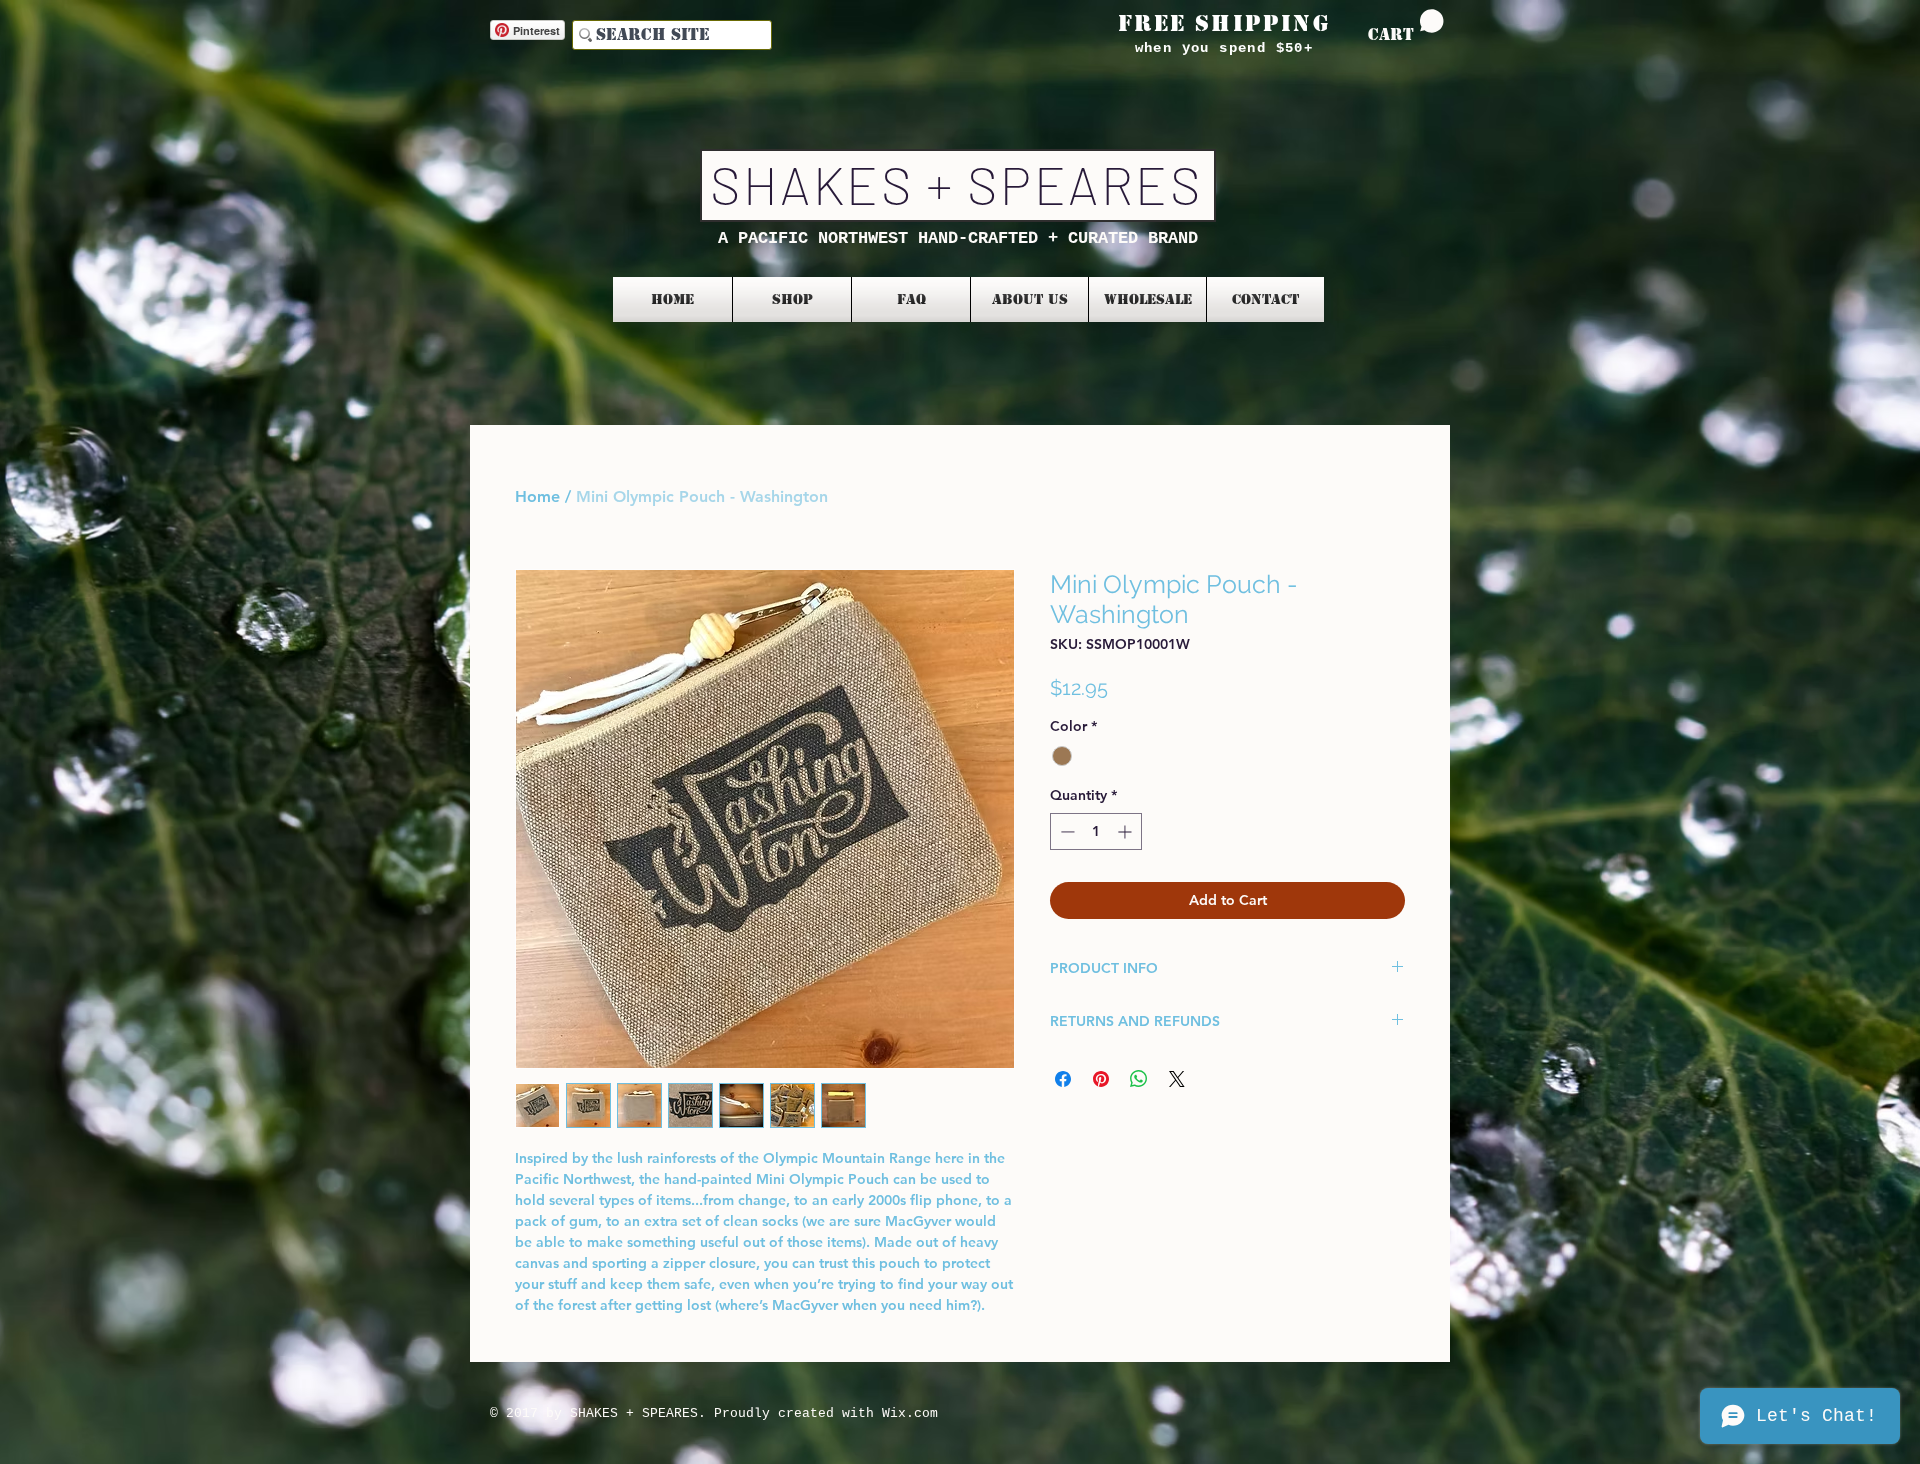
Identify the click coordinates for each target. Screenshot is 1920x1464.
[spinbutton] (1096, 831)
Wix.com (910, 1413)
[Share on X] (1177, 1079)
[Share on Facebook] (1063, 1079)
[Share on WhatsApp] (1139, 1079)
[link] (1406, 26)
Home (537, 496)
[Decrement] (1065, 831)
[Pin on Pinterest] (1101, 1079)
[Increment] (1126, 831)
